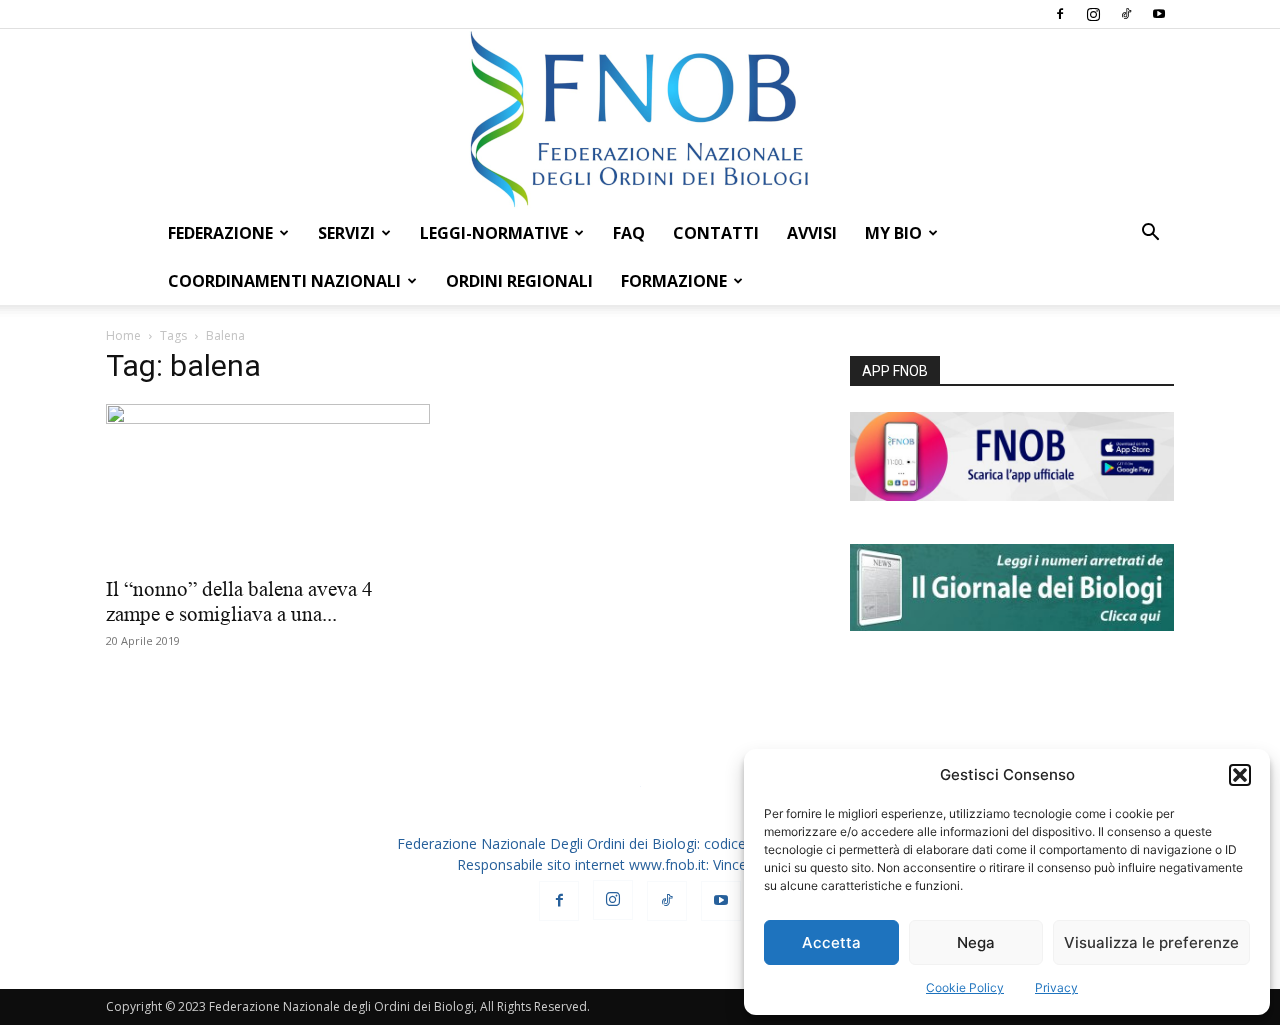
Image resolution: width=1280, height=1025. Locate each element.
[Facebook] (1060, 14)
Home (123, 335)
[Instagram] (1093, 14)
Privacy (1056, 987)
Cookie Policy (965, 987)
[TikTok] (1126, 14)
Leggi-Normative (494, 233)
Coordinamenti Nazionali (284, 281)
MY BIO (893, 233)
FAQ (629, 233)
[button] (1240, 775)
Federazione (220, 233)
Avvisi (812, 233)
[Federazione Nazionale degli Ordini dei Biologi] (640, 119)
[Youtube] (1159, 14)
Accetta (831, 942)
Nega (976, 942)
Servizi (346, 233)
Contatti (716, 233)
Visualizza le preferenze (1151, 942)
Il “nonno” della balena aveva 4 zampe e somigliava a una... (239, 601)
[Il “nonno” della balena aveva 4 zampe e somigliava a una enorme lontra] (268, 484)
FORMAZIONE (674, 281)
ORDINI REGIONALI (519, 281)
